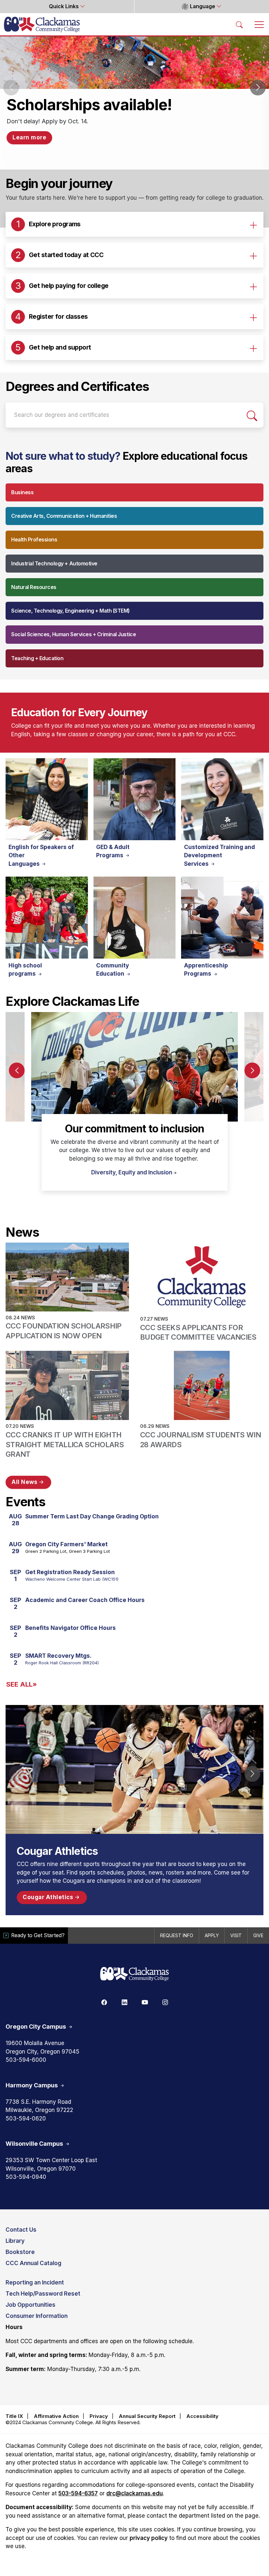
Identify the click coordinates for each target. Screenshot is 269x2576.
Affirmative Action (56, 2416)
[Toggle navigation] (259, 24)
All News (25, 1482)
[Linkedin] (124, 2002)
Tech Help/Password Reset (43, 2294)
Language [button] (203, 6)
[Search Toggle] (239, 24)
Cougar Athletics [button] (49, 1897)
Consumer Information (37, 2316)
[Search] (252, 415)
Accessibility (202, 2416)
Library (15, 2241)
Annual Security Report (147, 2416)
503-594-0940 (26, 2177)
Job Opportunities (31, 2305)
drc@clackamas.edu (134, 2493)
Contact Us (21, 2230)
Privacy (99, 2416)
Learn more (29, 137)
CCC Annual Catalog (33, 2263)
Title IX (14, 2416)
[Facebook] (104, 2002)
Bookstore (20, 2252)
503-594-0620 (26, 2119)
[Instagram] (165, 2002)
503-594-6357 (78, 2493)
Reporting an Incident (35, 2282)
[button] (258, 88)
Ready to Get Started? (38, 1935)
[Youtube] (145, 2002)
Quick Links (64, 6)
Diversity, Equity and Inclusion (132, 1172)
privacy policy (149, 2538)
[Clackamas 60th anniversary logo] (134, 1974)
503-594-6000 (26, 2060)
